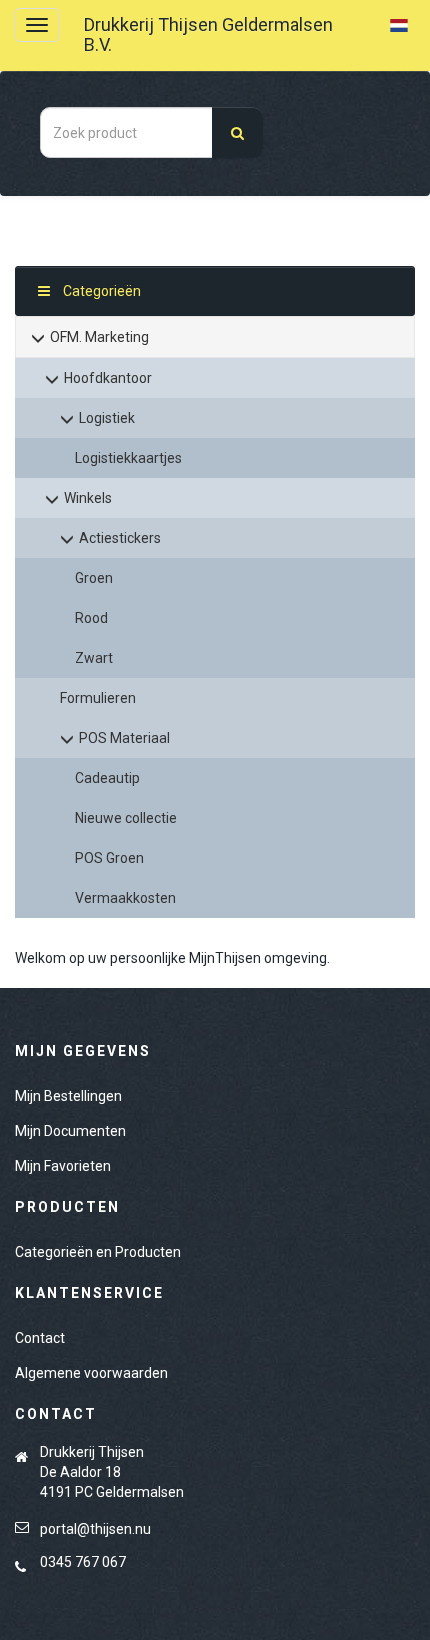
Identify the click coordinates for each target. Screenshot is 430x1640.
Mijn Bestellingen (68, 1096)
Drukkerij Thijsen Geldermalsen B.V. (208, 34)
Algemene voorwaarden (91, 1373)
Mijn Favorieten (63, 1166)
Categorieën (100, 291)
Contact (40, 1338)
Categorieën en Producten (98, 1252)
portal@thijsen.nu (95, 1529)
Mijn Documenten (70, 1131)
